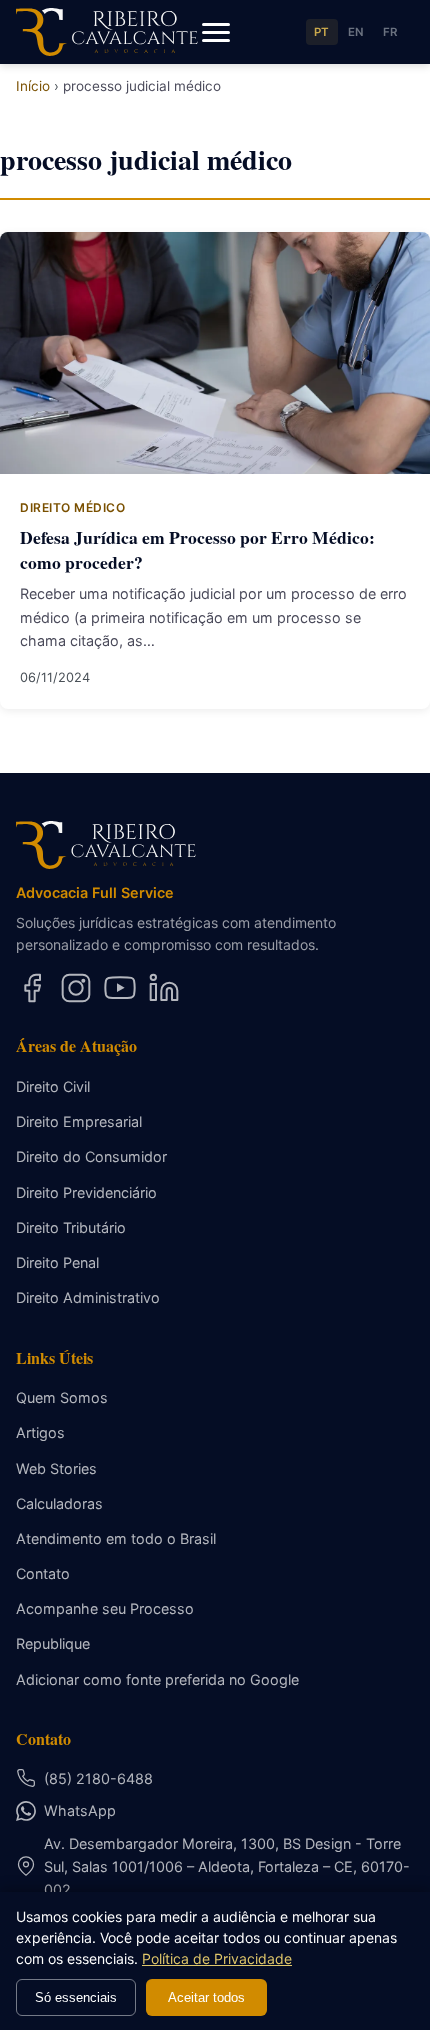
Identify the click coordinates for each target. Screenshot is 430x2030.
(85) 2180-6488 (98, 1778)
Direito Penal (57, 1262)
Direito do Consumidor (91, 1156)
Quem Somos (62, 1397)
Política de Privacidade (217, 1958)
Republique (53, 1643)
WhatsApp (80, 1810)
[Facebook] (32, 988)
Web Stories (56, 1468)
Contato (43, 1573)
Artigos (40, 1432)
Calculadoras (59, 1503)
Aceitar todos (206, 1997)
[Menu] (216, 32)
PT (322, 32)
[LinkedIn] (164, 988)
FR (390, 32)
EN (356, 32)
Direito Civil (53, 1086)
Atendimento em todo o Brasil (116, 1538)
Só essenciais (76, 1997)
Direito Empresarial (79, 1121)
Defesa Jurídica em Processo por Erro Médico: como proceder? (197, 549)
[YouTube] (120, 988)
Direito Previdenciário (86, 1192)
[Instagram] (76, 988)
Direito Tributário (71, 1227)
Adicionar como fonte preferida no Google (157, 1679)
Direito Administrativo (88, 1297)
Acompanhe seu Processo (105, 1608)
